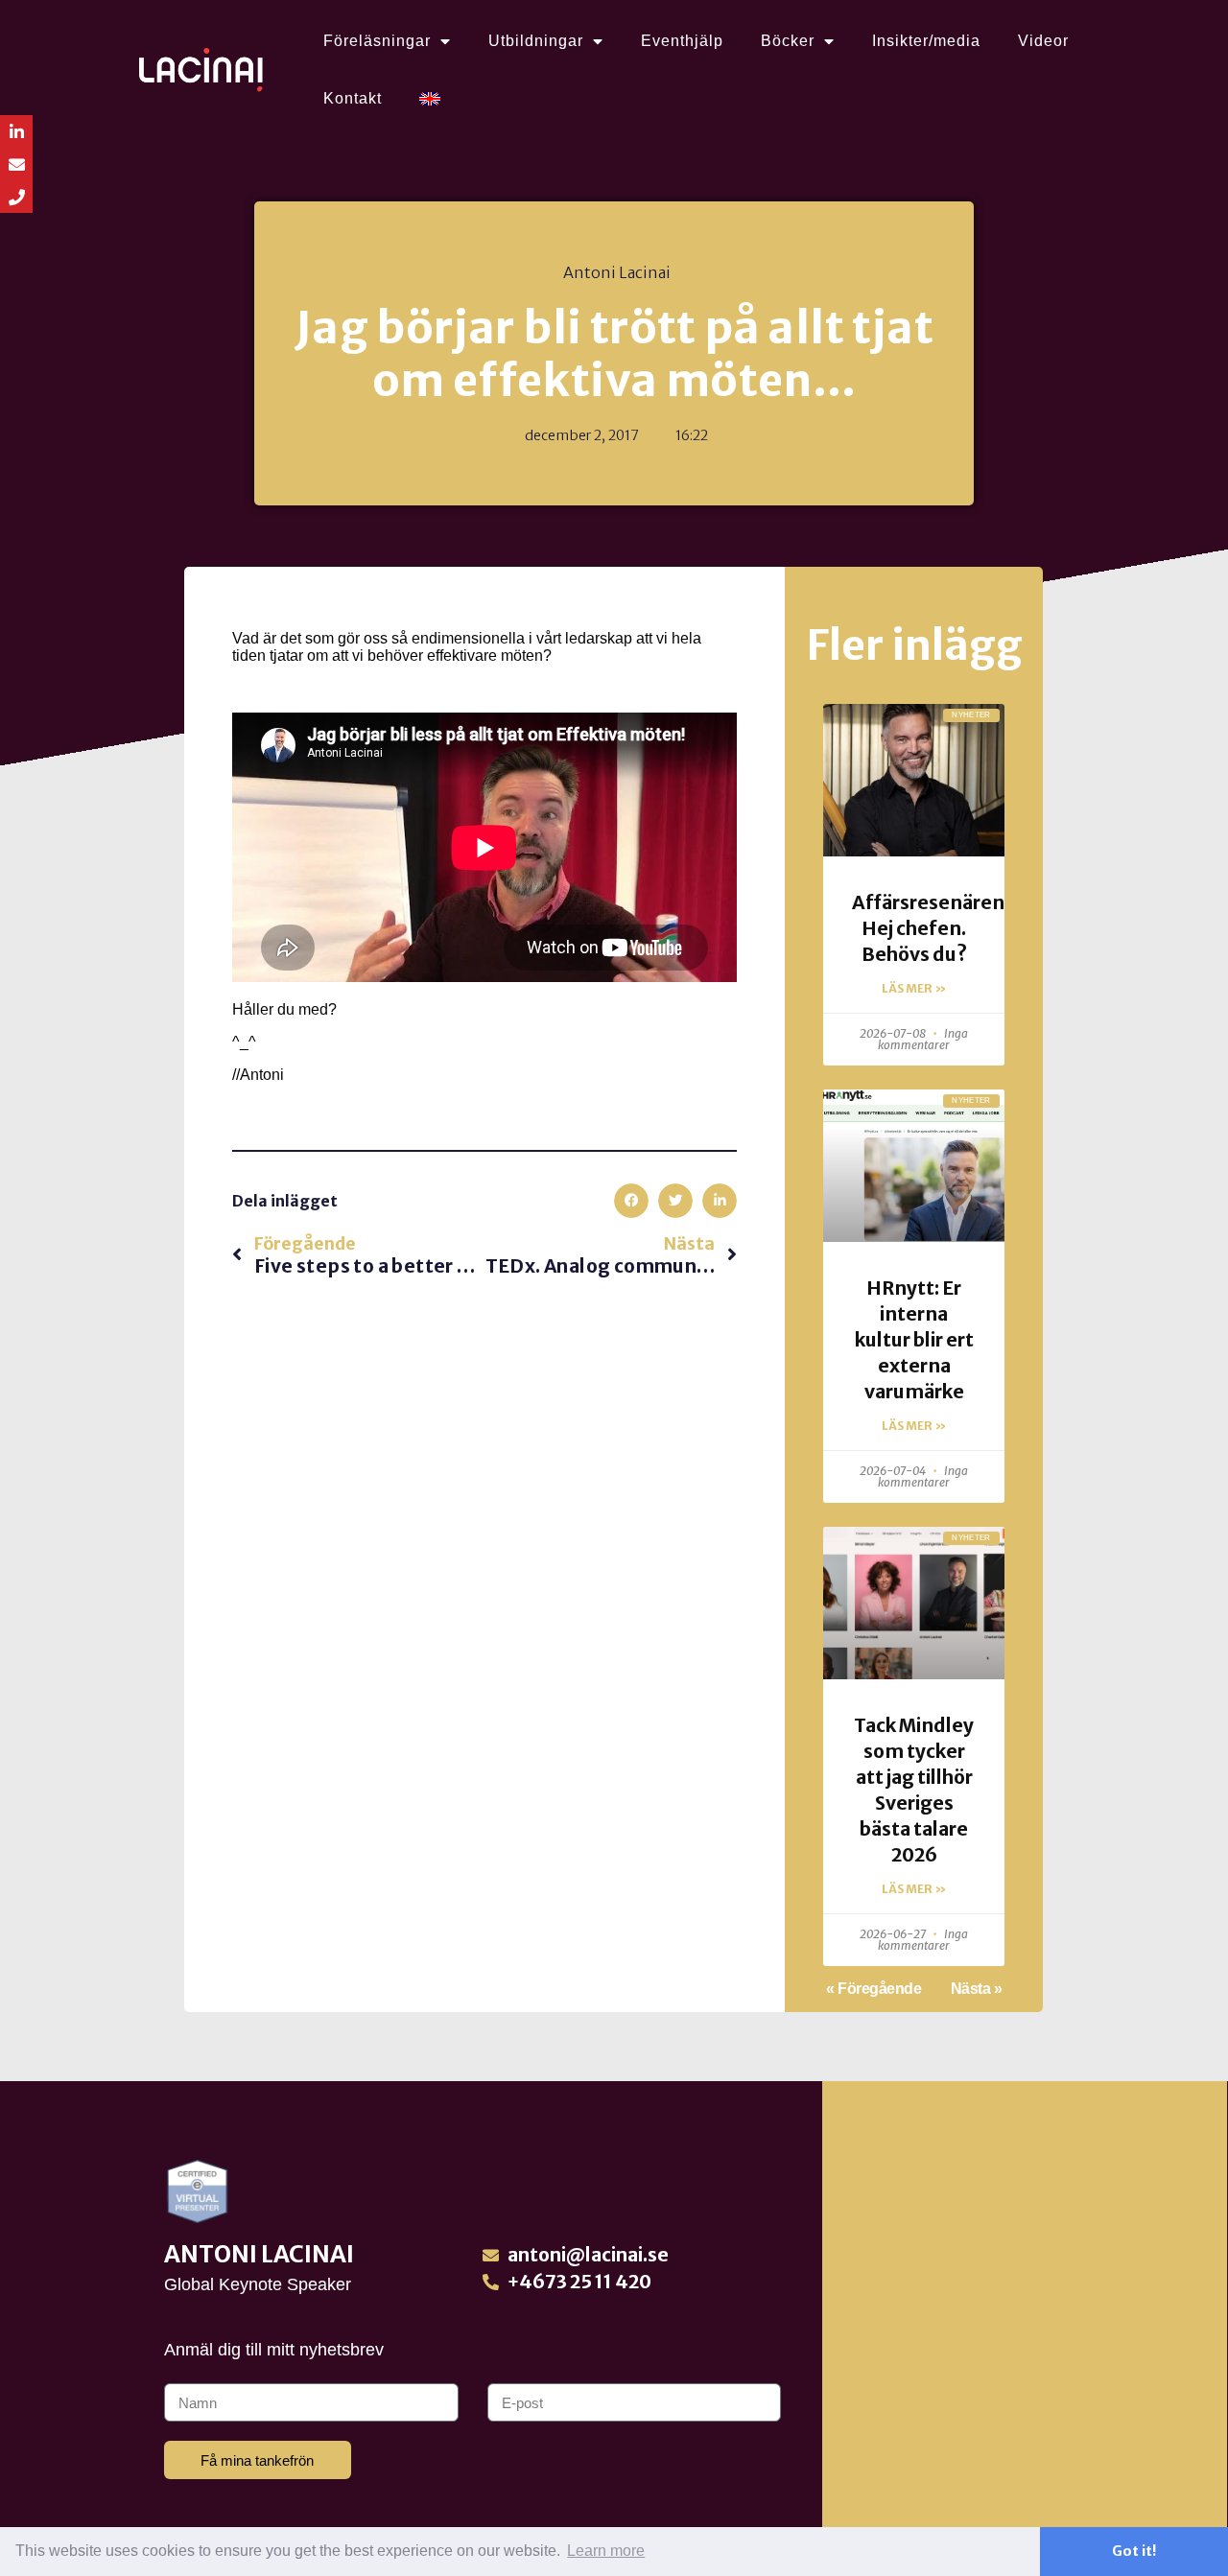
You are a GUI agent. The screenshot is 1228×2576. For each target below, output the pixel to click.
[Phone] (16, 197)
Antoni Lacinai (259, 2254)
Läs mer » (914, 988)
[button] (631, 1201)
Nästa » (977, 1989)
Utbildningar (536, 41)
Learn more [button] (606, 2551)
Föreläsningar (377, 41)
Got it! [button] (1134, 2551)
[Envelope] (16, 164)
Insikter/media (926, 41)
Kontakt (353, 98)
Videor (1043, 41)
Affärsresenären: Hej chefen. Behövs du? (931, 928)
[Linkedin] (16, 131)
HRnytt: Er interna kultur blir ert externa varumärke (914, 1340)
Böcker (788, 41)
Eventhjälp (682, 41)
